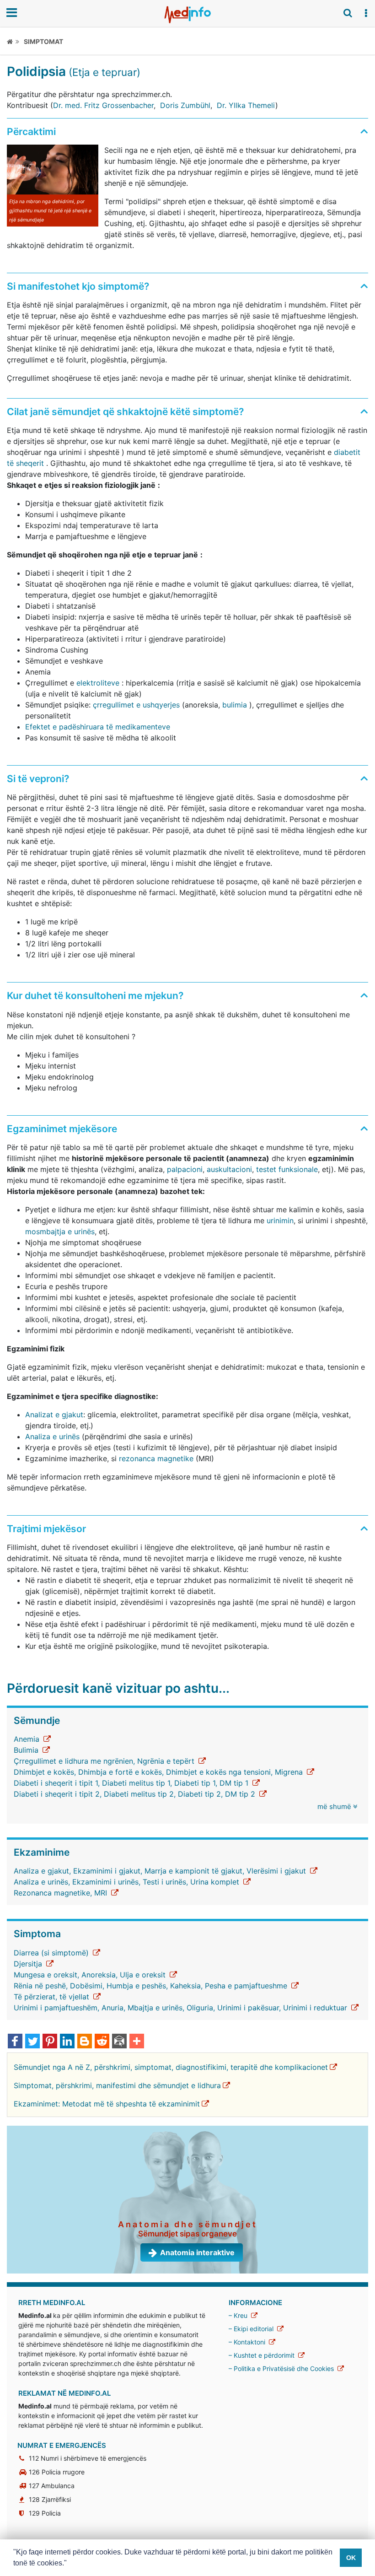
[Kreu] (13, 41)
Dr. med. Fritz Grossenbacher (103, 105)
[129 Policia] (24, 2513)
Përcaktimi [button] (31, 132)
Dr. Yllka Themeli (246, 105)
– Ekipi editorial (252, 2329)
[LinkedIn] (67, 2042)
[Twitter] (32, 2042)
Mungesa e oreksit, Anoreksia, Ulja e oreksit (91, 1975)
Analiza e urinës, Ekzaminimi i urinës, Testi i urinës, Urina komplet (128, 1882)
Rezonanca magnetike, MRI (62, 1893)
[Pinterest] (50, 2042)
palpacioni (185, 1169)
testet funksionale (287, 1169)
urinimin (280, 1220)
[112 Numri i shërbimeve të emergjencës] (24, 2458)
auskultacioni (229, 1169)
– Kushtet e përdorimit (262, 2355)
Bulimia (27, 1750)
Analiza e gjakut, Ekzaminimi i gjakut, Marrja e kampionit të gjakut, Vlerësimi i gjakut (161, 1871)
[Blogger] (85, 2042)
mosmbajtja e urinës (60, 1231)
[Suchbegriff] (348, 13)
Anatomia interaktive (197, 2252)
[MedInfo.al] (187, 15)
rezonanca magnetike (156, 1458)
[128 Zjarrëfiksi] (24, 2499)
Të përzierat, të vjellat (53, 1997)
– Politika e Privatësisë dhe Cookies (282, 2368)
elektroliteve (98, 683)
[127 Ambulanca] (24, 2486)
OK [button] (351, 2558)
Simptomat (43, 41)
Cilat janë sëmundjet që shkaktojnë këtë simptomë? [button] (125, 412)
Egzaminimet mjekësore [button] (62, 1129)
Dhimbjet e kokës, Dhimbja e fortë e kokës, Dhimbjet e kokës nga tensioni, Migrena (159, 1772)
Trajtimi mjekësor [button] (46, 1529)
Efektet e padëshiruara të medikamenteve (98, 727)
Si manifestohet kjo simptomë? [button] (78, 286)
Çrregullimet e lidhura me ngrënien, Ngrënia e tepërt (105, 1761)
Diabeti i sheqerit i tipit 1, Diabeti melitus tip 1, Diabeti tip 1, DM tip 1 (132, 1783)
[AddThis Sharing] (137, 2042)
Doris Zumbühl (185, 105)
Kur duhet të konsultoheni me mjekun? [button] (95, 996)
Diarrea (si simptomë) (52, 1953)
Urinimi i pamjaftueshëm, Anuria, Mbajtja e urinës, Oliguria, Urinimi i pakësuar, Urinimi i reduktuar (182, 2008)
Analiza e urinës (52, 1437)
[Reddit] (102, 2042)
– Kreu (239, 2315)
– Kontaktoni (248, 2342)
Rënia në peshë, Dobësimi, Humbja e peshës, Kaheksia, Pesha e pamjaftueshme (152, 1986)
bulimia (235, 705)
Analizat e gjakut (54, 1415)
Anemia (28, 1739)
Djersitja (29, 1964)
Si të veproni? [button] (38, 779)
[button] (366, 13)
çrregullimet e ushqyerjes (136, 705)
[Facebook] (15, 2042)
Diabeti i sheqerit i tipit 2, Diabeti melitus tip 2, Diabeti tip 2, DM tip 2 (136, 1794)
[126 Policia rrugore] (24, 2472)
